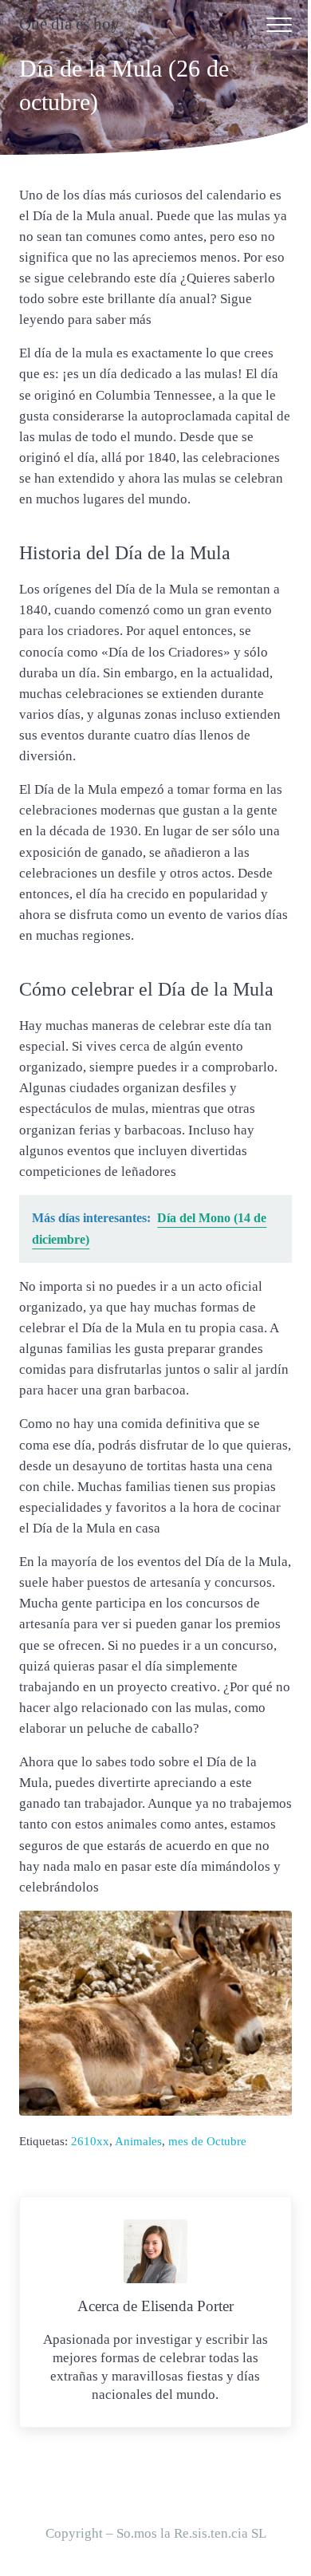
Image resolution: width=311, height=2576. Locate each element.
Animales (138, 2141)
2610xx (90, 2141)
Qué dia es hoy (69, 24)
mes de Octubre (207, 2141)
